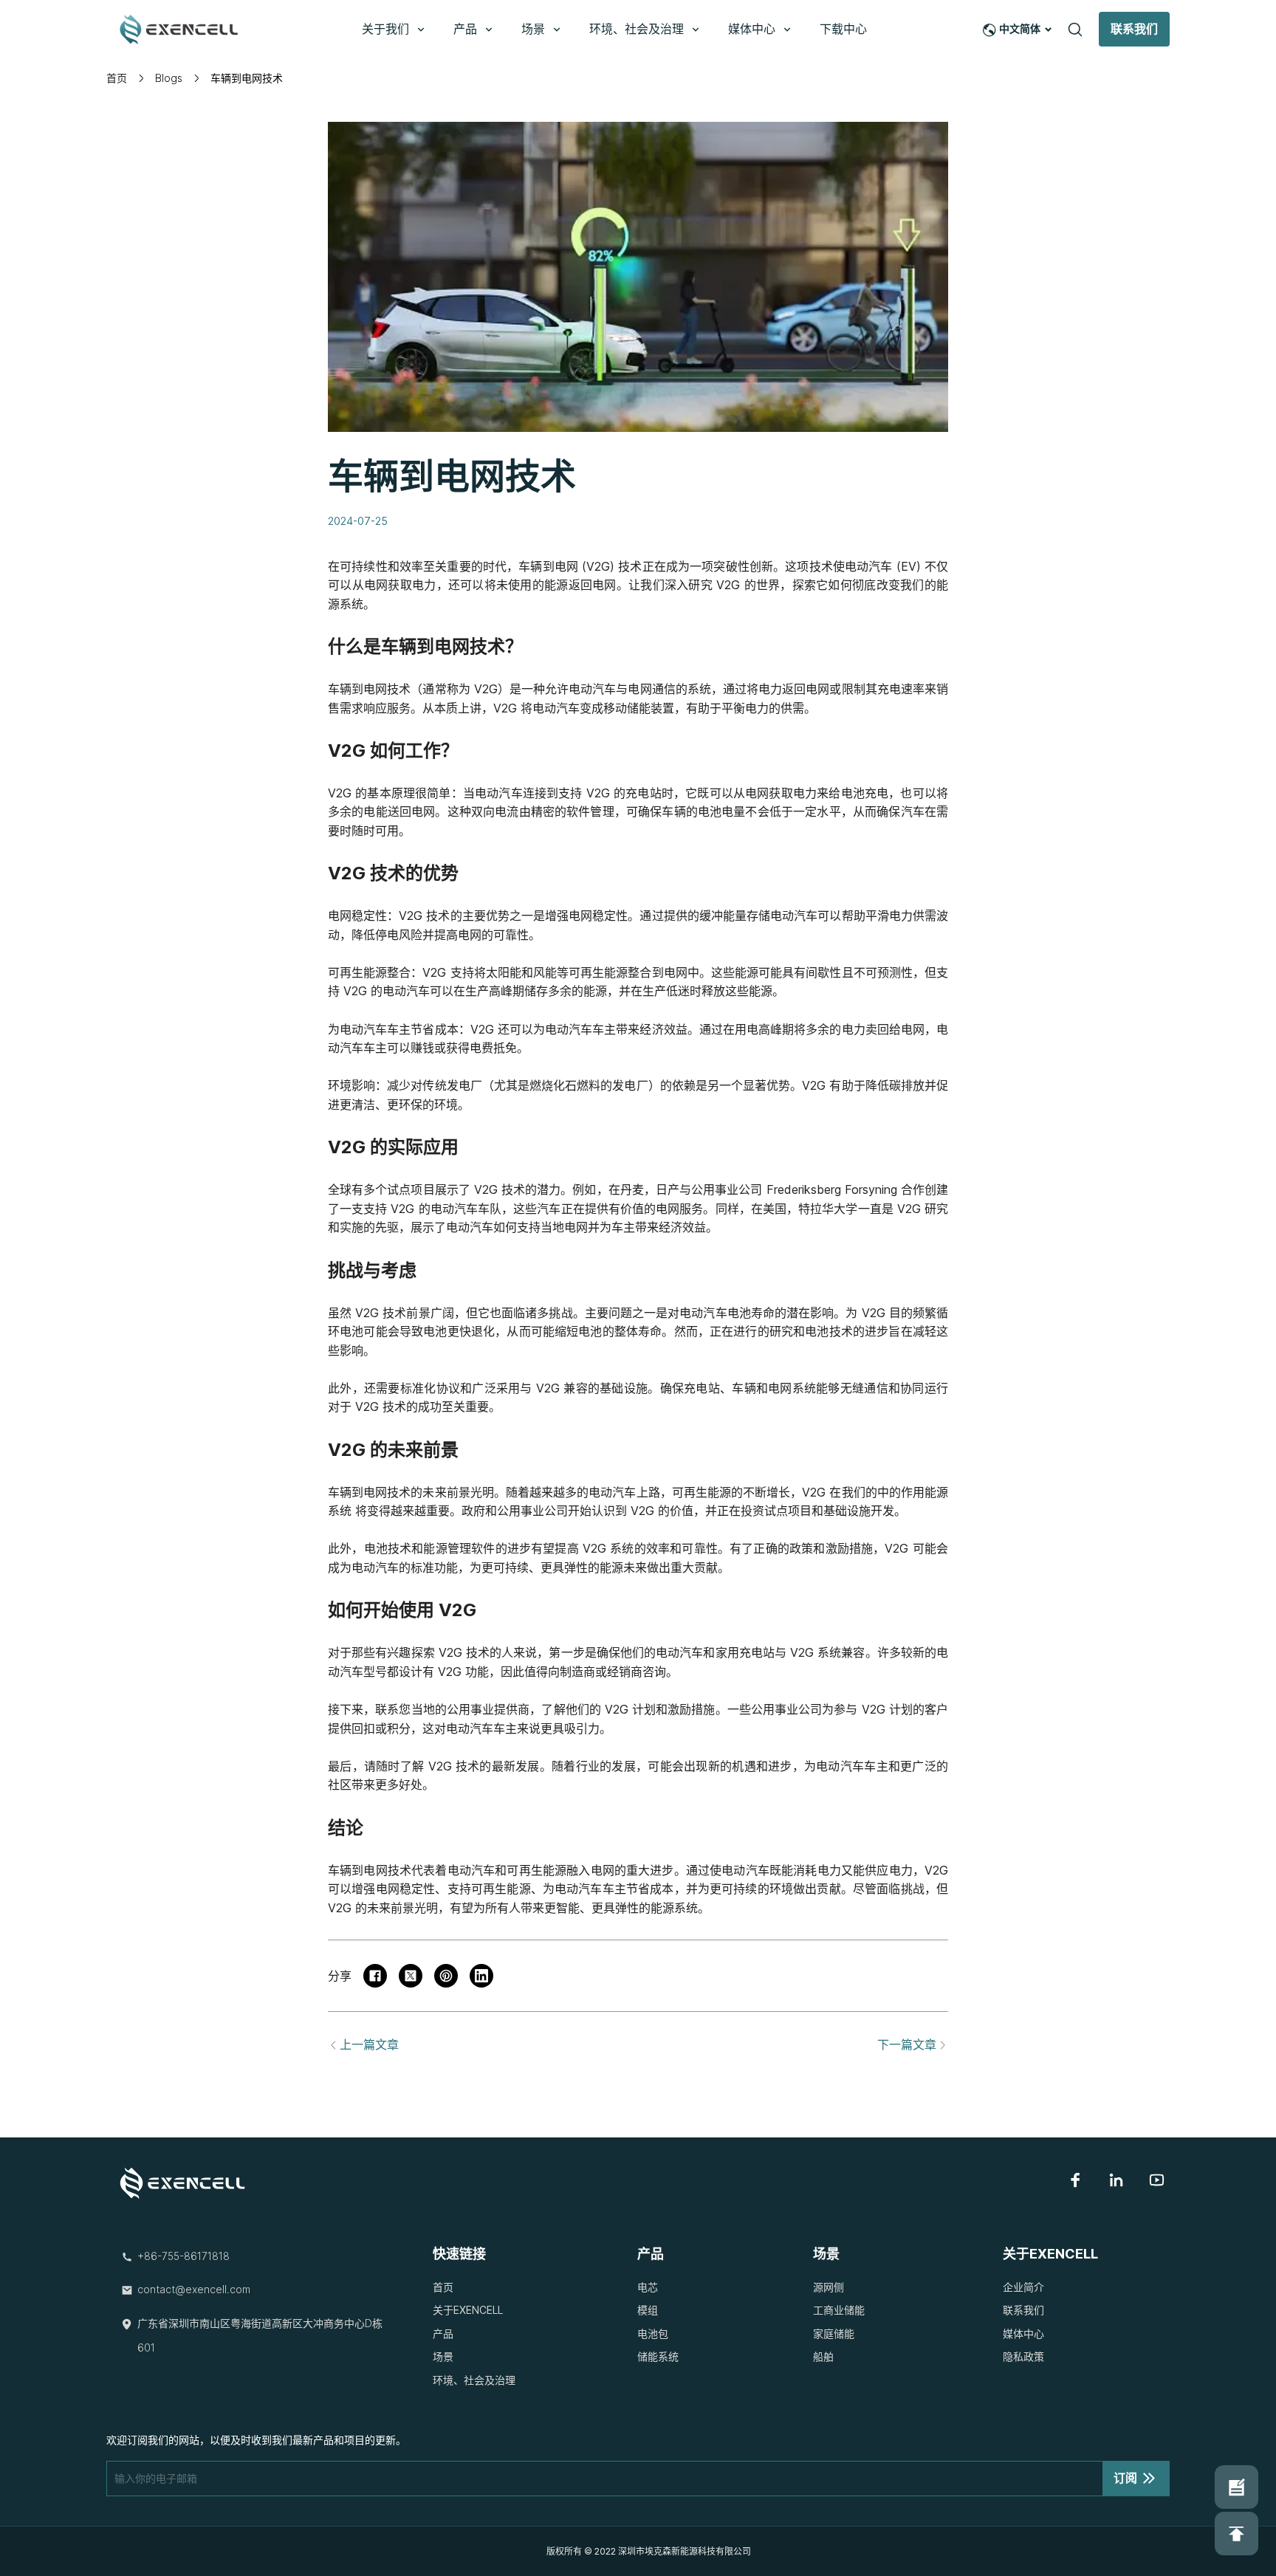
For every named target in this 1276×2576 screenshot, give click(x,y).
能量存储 (747, 916)
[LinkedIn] (1116, 2180)
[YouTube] (1157, 2180)
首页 (117, 78)
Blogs (169, 78)
